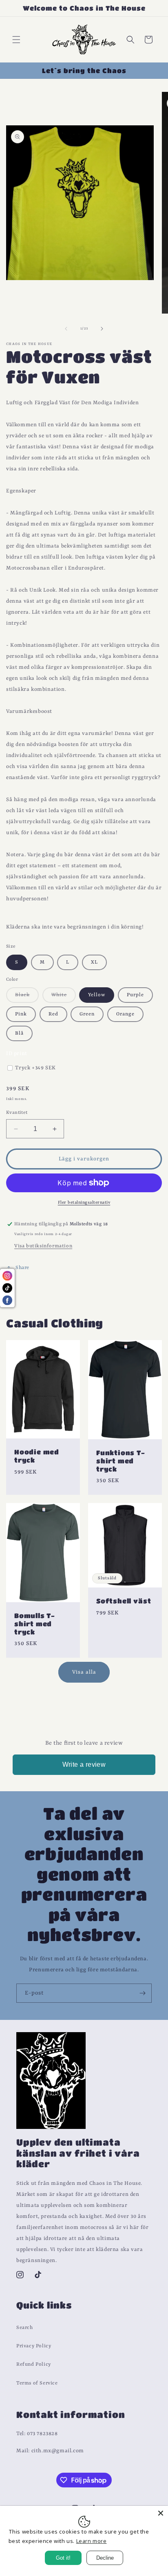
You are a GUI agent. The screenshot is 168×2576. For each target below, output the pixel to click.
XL (94, 962)
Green (87, 1014)
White (64, 997)
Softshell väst (124, 1601)
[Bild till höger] (102, 329)
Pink (21, 1014)
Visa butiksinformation (43, 1246)
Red (53, 1014)
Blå (19, 1033)
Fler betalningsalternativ (84, 1202)
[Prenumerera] (142, 1993)
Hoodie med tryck (37, 1456)
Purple (135, 995)
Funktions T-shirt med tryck (121, 1460)
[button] (16, 40)
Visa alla (84, 1672)
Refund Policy (34, 2365)
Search (25, 2328)
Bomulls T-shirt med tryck (35, 1624)
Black (27, 997)
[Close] (161, 2513)
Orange (125, 1014)
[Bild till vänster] (66, 329)
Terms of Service (37, 2383)
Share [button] (22, 1268)
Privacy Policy (34, 2347)
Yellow (97, 995)
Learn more (92, 2541)
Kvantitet (17, 1113)
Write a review (84, 1764)
